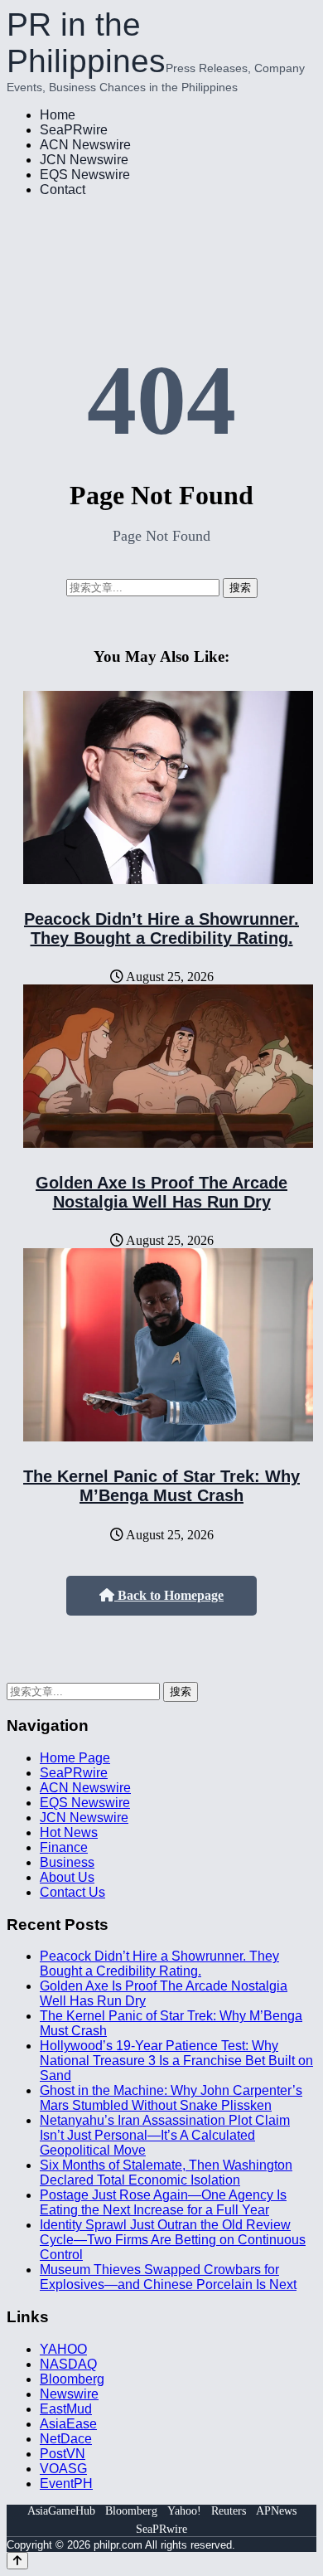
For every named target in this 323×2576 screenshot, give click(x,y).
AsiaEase (68, 2424)
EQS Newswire (85, 175)
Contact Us (72, 1892)
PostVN (63, 2454)
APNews (276, 2511)
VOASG (63, 2469)
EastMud (66, 2409)
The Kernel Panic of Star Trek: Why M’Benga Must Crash (161, 1486)
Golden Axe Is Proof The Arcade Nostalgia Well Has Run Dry (161, 1192)
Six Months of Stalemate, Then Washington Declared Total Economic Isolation (166, 2173)
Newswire (69, 2394)
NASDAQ (68, 2364)
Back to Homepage (169, 1595)
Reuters (229, 2511)
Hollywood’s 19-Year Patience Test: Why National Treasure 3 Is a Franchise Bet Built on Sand (176, 2061)
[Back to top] (17, 2561)
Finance (64, 1847)
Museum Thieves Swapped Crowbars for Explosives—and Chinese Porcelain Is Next (168, 2277)
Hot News (69, 1832)
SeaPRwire (74, 130)
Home (58, 115)
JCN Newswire (84, 160)
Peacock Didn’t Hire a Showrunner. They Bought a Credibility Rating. (161, 928)
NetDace (66, 2439)
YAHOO (63, 2349)
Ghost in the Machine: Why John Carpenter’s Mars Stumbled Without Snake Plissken (171, 2098)
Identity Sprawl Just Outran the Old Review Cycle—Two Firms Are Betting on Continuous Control (173, 2240)
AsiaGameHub (61, 2511)
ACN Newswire (85, 145)
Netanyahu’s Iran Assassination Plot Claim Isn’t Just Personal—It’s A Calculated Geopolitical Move (165, 2135)
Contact (63, 190)
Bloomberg (72, 2379)
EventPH (66, 2484)
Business (67, 1862)
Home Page (75, 1758)
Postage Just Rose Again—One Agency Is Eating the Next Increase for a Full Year (163, 2202)
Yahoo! (184, 2511)
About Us (67, 1877)
